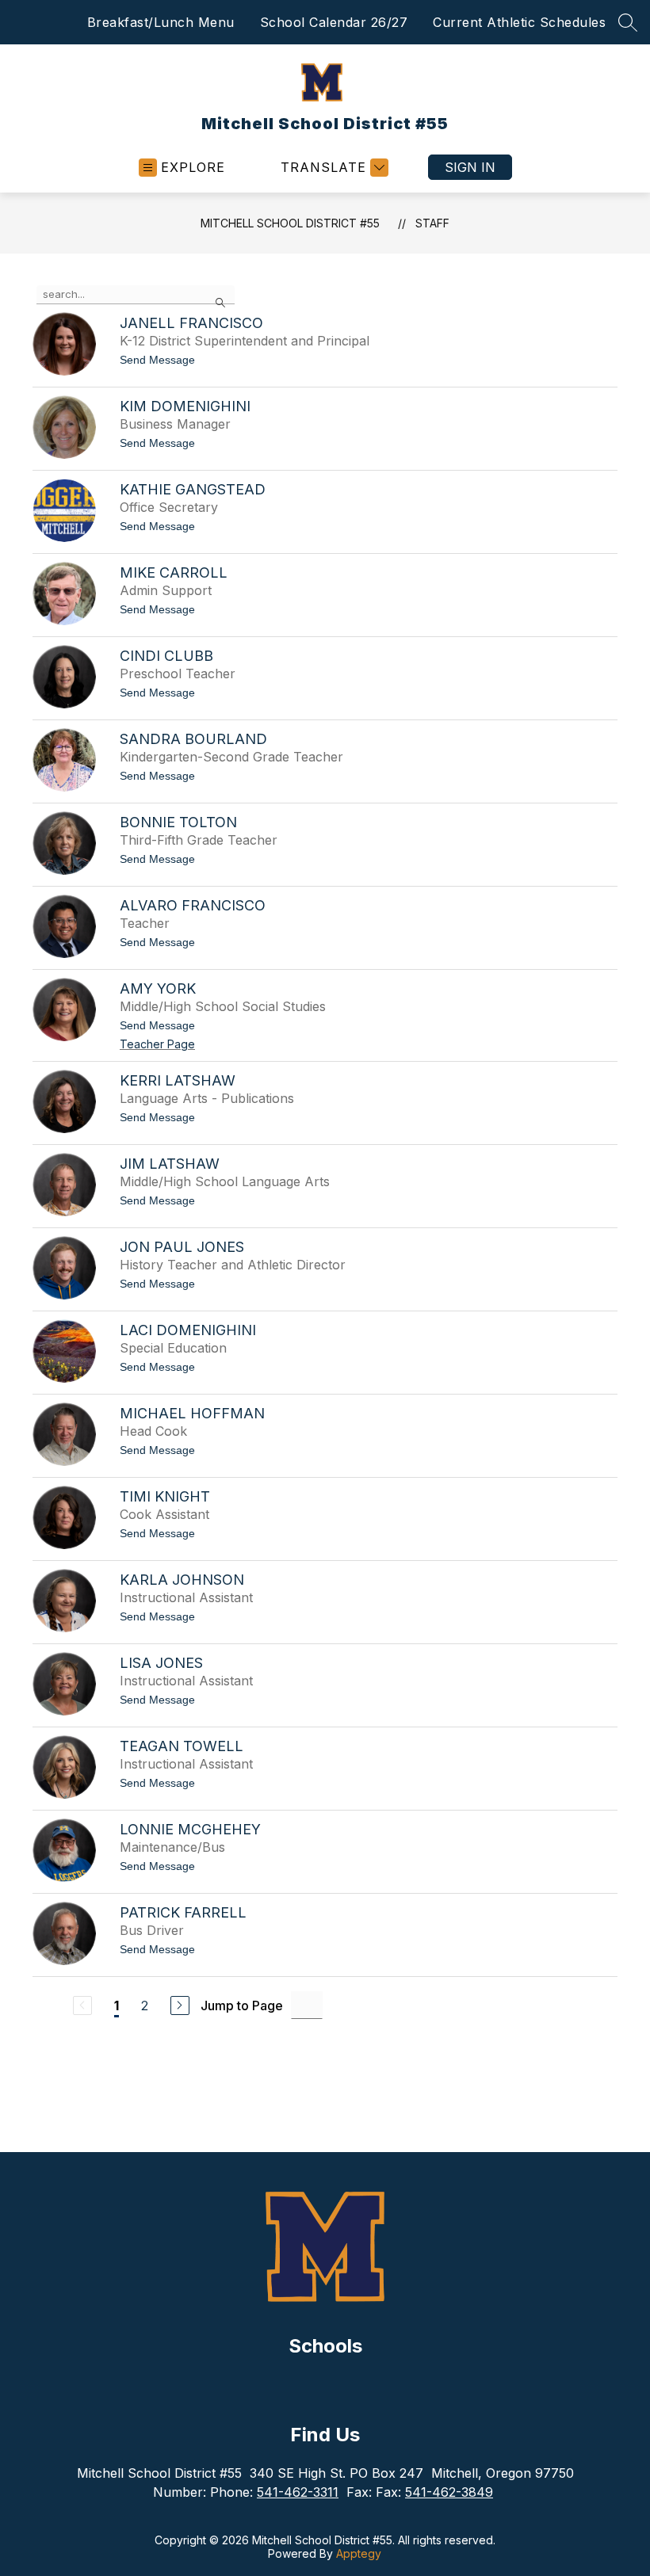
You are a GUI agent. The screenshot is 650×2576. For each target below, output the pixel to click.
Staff (432, 223)
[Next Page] (180, 2005)
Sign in (470, 167)
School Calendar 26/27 (334, 22)
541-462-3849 (449, 2492)
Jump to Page (242, 2005)
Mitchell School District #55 (290, 223)
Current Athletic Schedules (519, 22)
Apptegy (359, 2553)
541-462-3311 (298, 2492)
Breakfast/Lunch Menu (161, 22)
